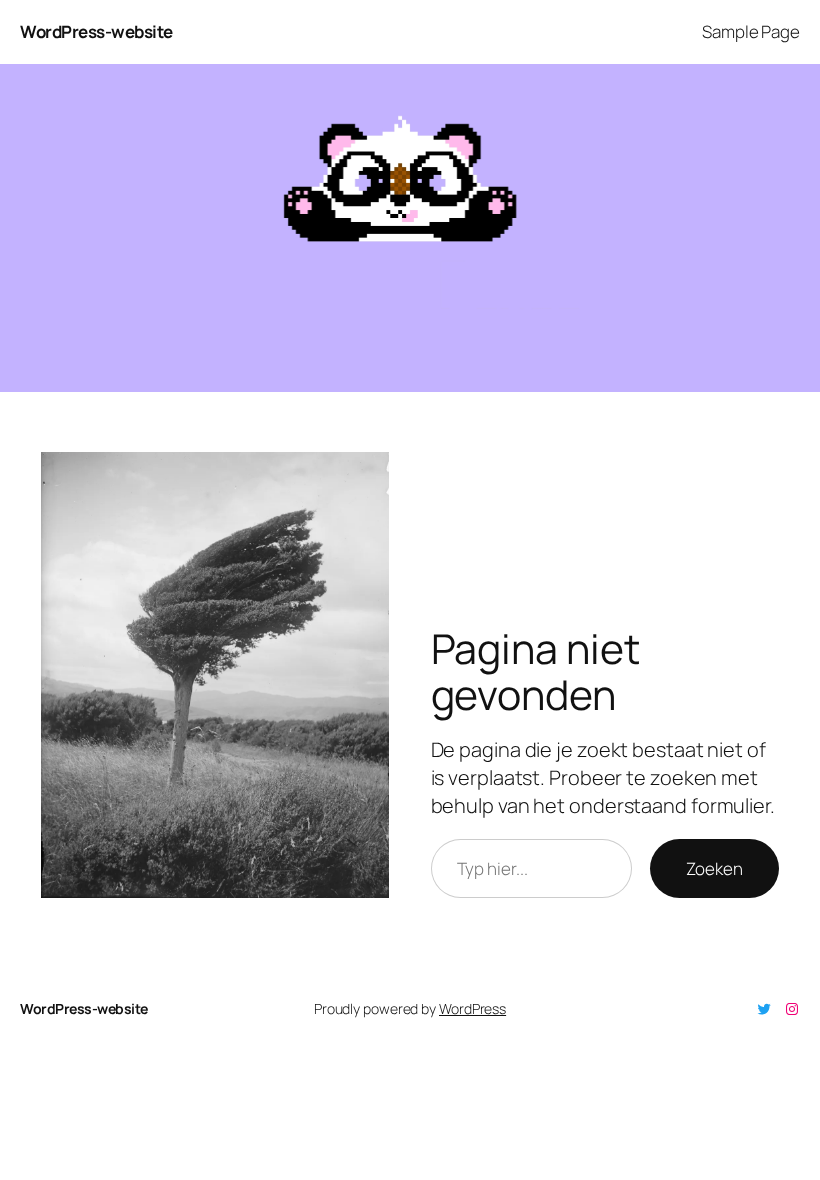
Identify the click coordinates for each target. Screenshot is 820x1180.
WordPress (472, 1008)
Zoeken (714, 868)
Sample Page (751, 31)
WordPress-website (96, 31)
